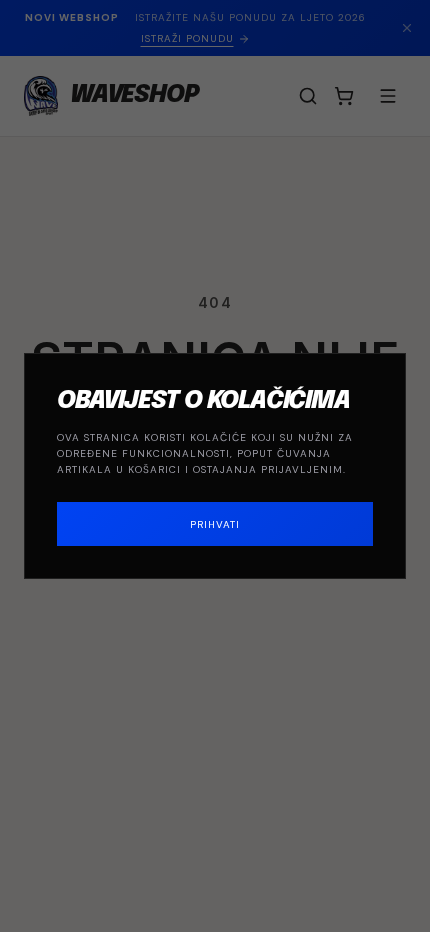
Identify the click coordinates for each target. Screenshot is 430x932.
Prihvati (215, 524)
